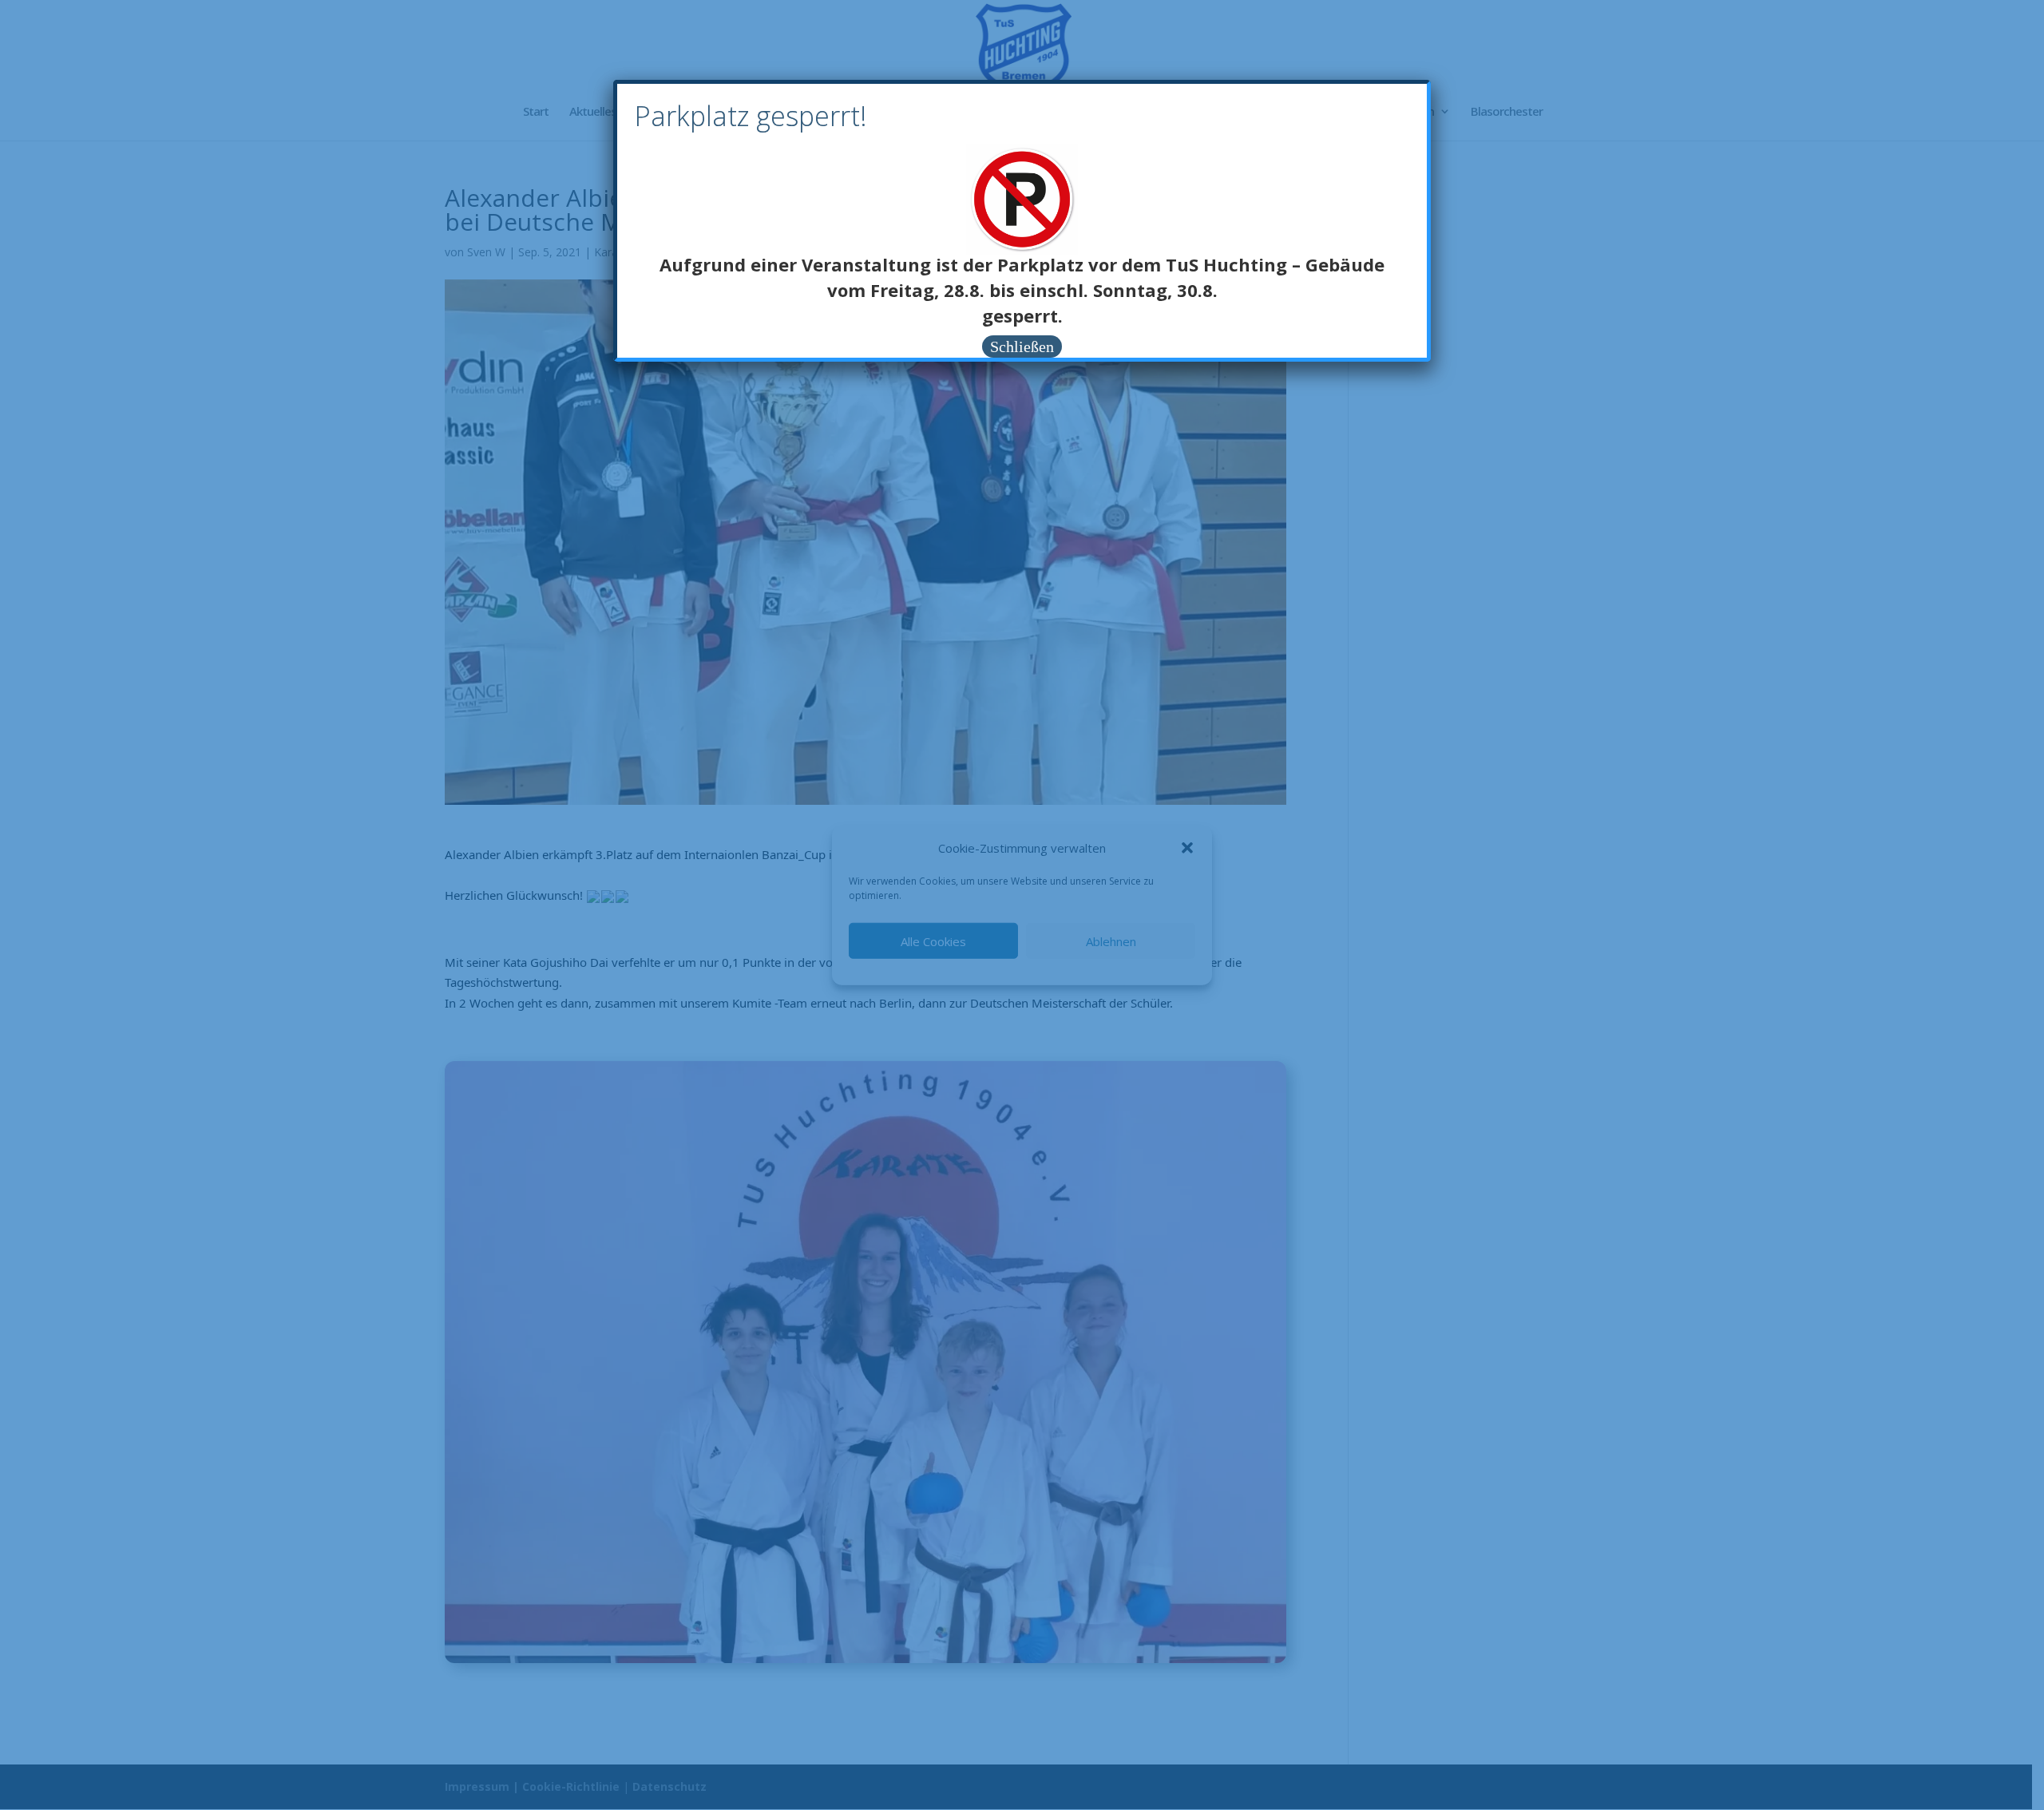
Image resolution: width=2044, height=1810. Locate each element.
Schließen (1022, 347)
